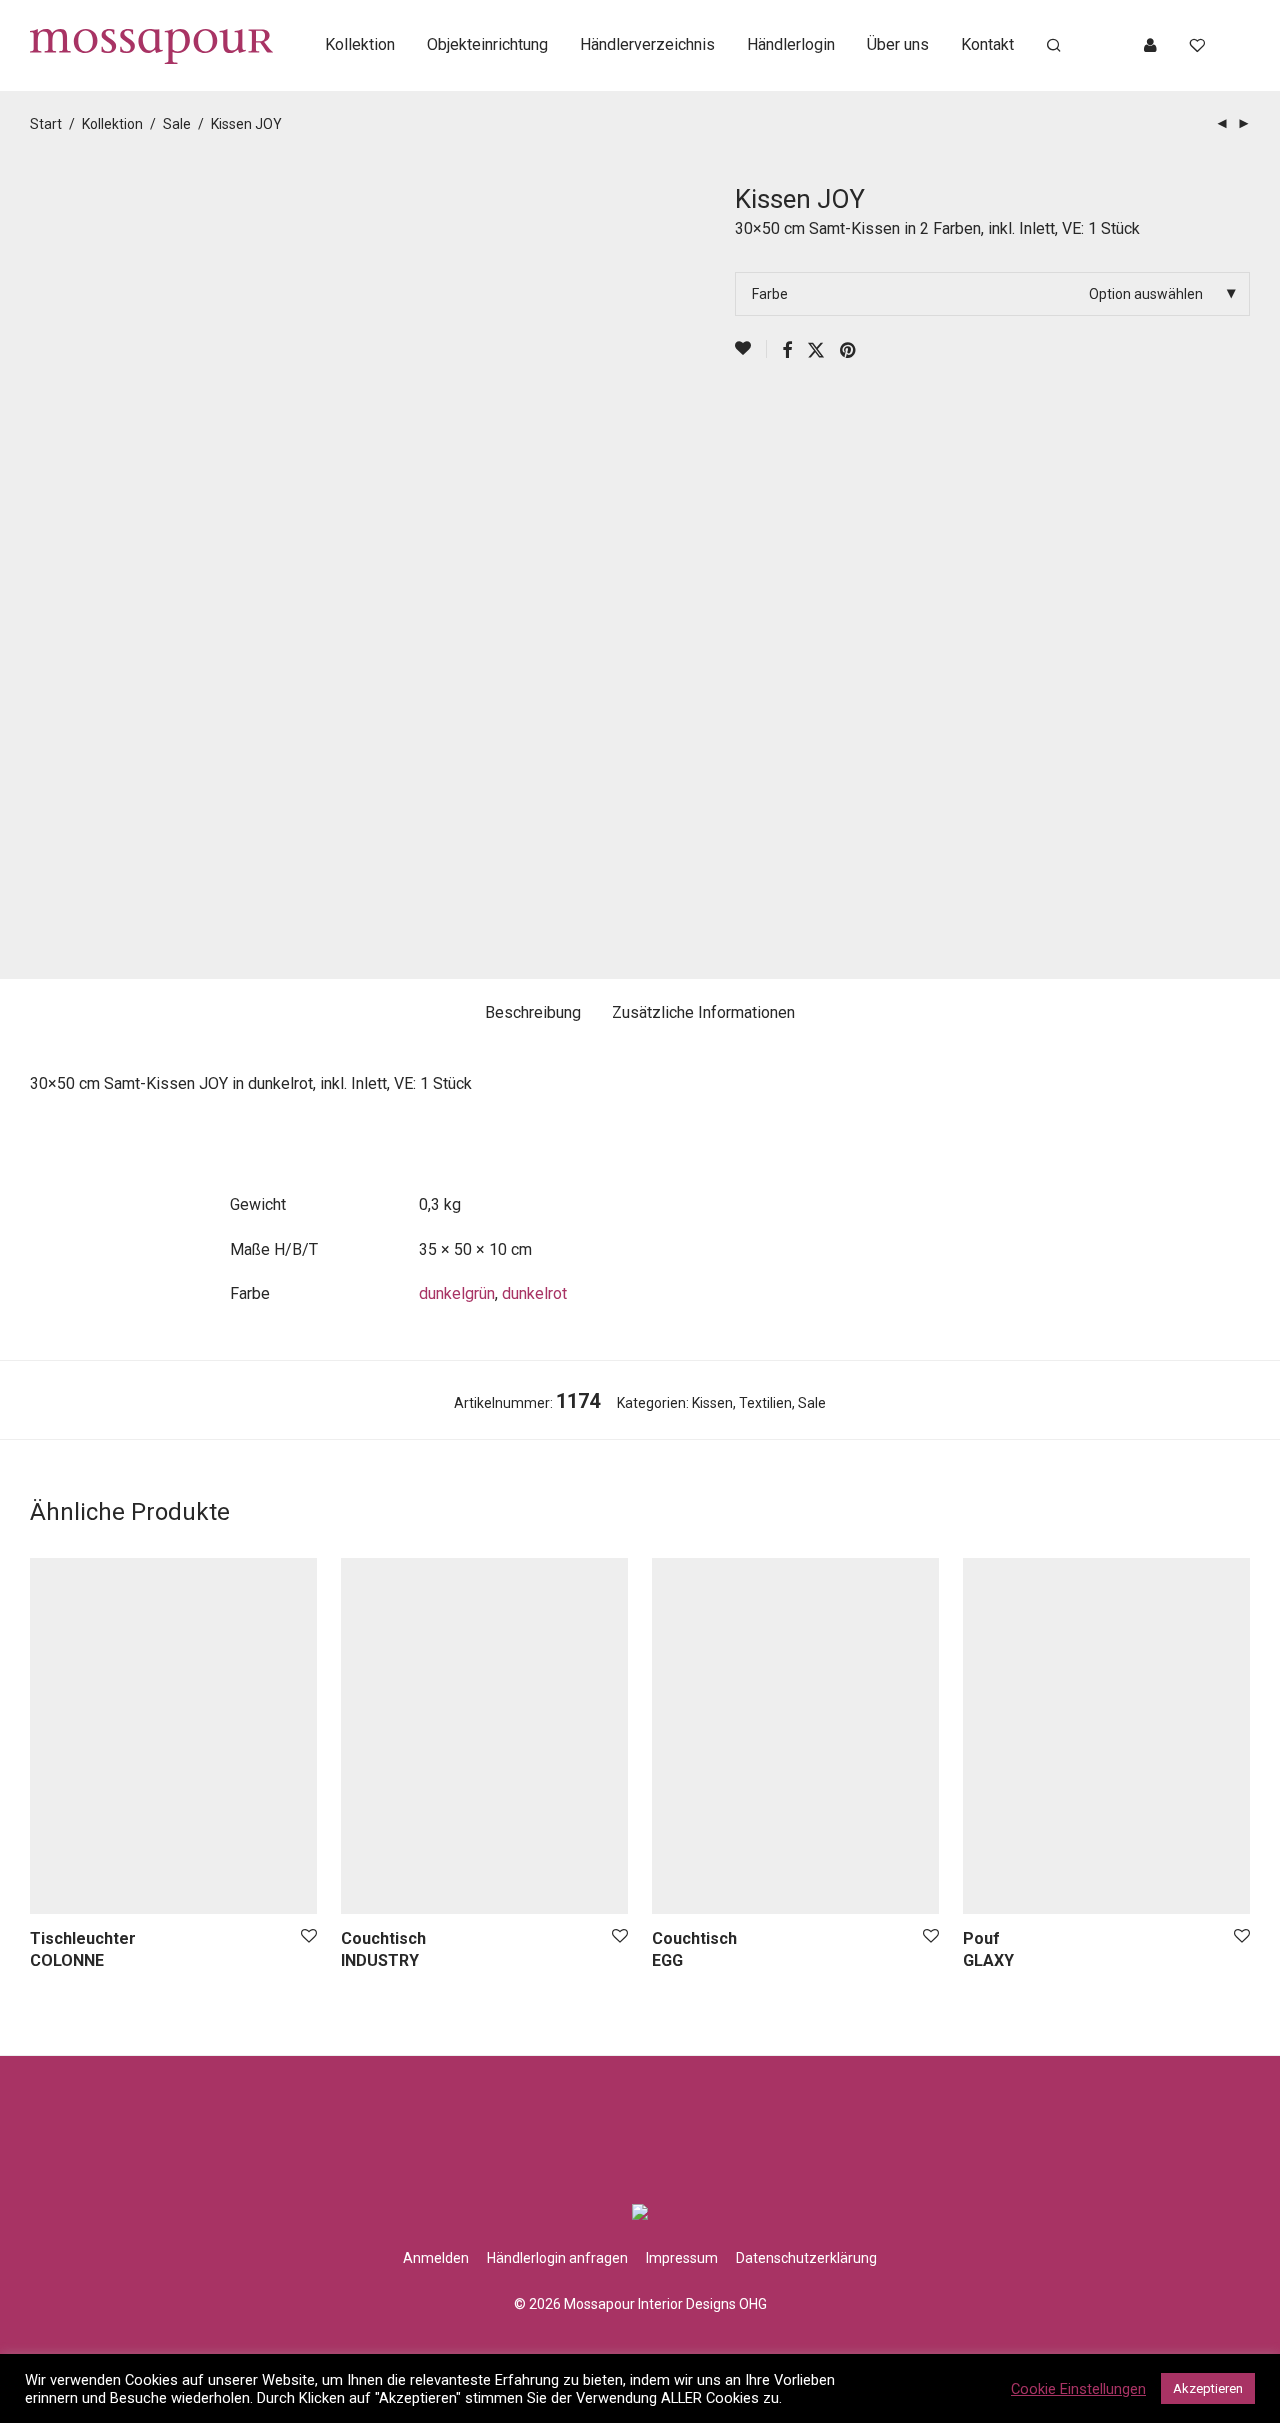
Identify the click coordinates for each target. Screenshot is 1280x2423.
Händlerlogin (791, 44)
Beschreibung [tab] (533, 1012)
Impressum (682, 2258)
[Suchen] (1054, 46)
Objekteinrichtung (487, 44)
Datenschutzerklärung (806, 2258)
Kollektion (360, 44)
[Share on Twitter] (816, 351)
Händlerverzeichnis (647, 44)
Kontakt (987, 44)
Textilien (765, 1403)
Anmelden (436, 2258)
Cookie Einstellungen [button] (1078, 2389)
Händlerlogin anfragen (557, 2258)
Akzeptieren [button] (1208, 2388)
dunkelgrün (457, 1293)
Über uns (898, 44)
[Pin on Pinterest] (849, 351)
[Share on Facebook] (787, 351)
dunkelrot (534, 1293)
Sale (177, 124)
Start (46, 124)
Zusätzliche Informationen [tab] (703, 1012)
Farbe (770, 294)
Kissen (712, 1403)
